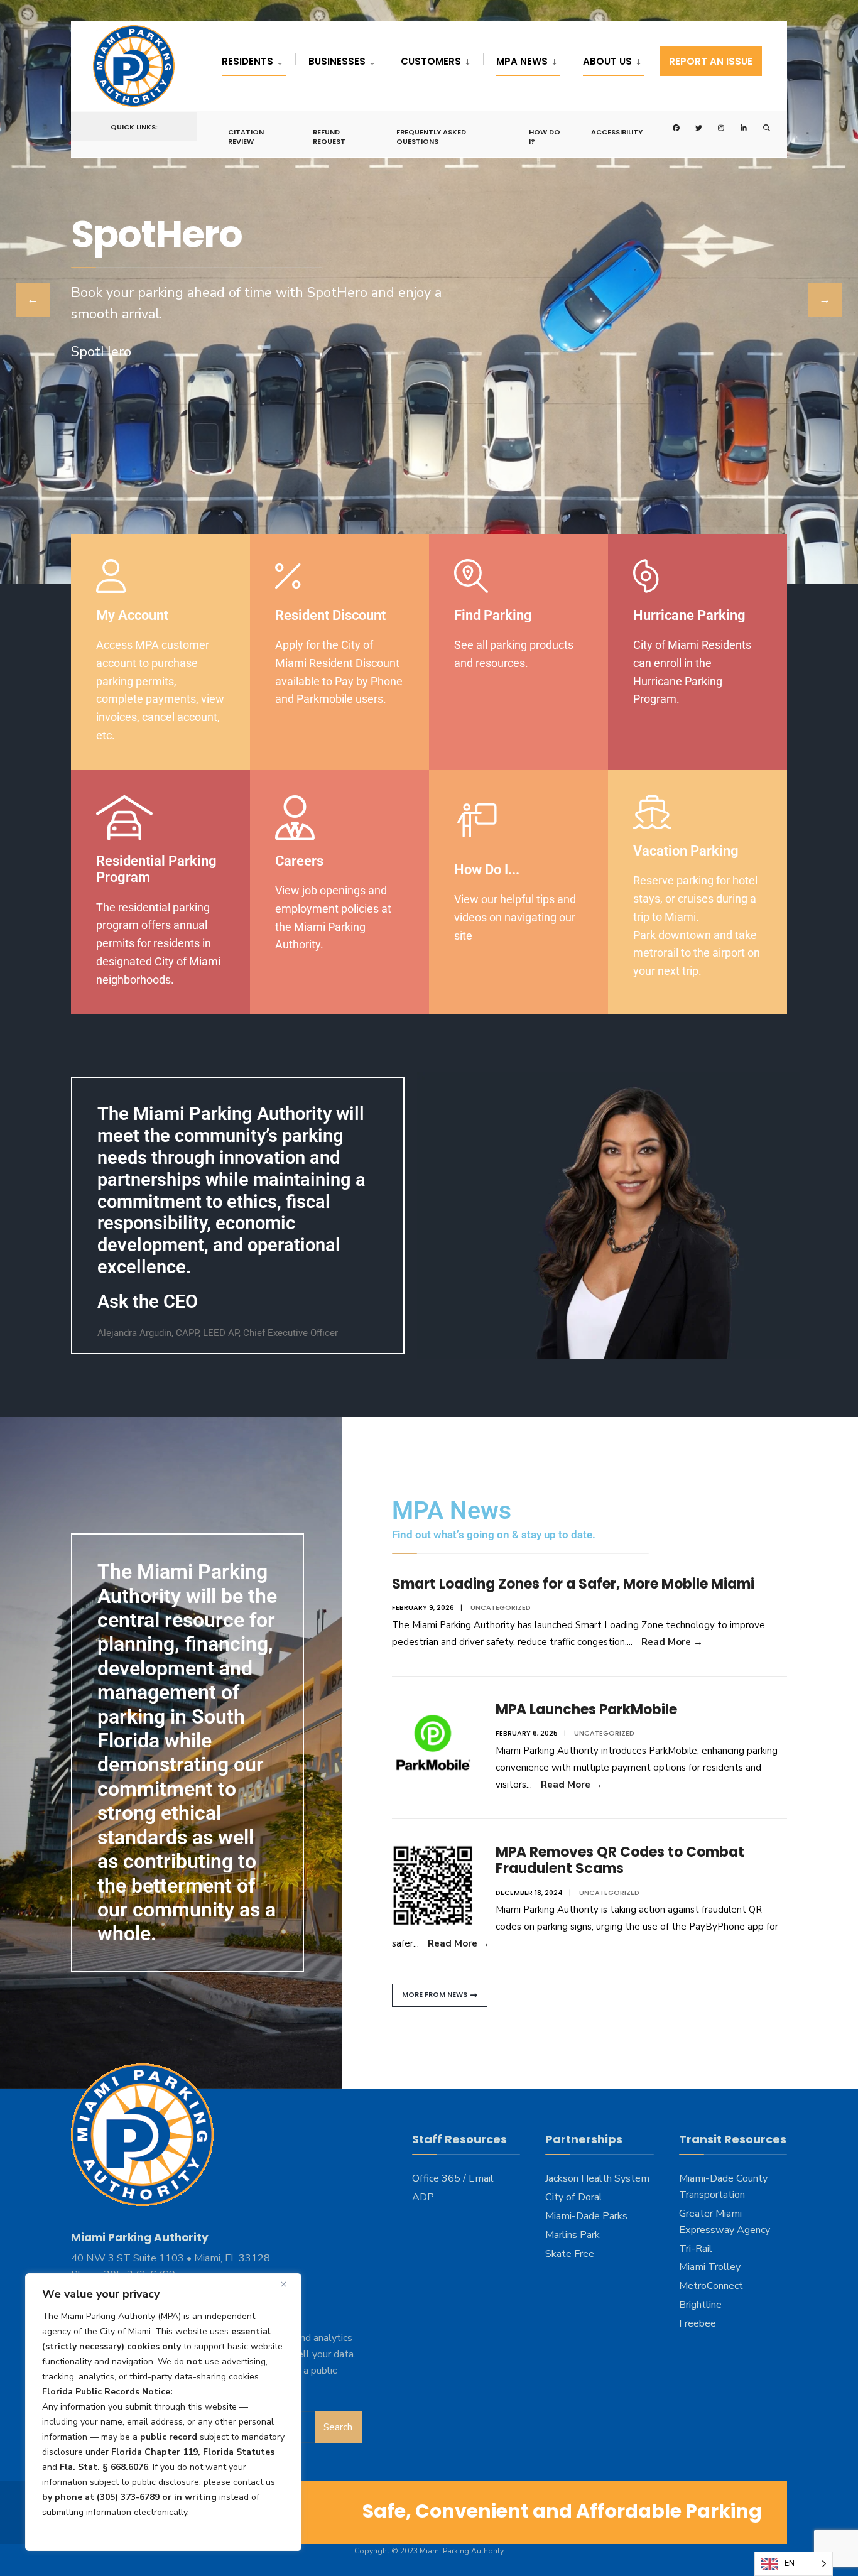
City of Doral (574, 2197)
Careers (299, 861)
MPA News (522, 61)
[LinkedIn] (734, 127)
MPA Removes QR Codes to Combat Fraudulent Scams (620, 1860)
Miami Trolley (710, 2267)
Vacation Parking (686, 851)
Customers (431, 61)
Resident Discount (330, 615)
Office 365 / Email (453, 2178)
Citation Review (246, 136)
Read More (672, 1642)
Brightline (700, 2305)
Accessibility (617, 132)
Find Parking (493, 615)
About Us (607, 61)
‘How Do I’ (128, 327)
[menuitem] (258, 59)
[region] (163, 2412)
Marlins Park (573, 2235)
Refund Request (329, 136)
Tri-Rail (696, 2249)
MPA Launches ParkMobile (586, 1709)
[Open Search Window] (757, 127)
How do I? (545, 136)
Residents (247, 61)
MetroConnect (711, 2286)
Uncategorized (501, 1607)
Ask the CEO (148, 1302)
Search (338, 2427)
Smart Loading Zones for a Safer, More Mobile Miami (573, 1584)
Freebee (698, 2323)
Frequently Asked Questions (431, 136)
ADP (423, 2197)
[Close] (288, 2284)
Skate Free (570, 2254)
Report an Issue (711, 61)
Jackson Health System (597, 2178)
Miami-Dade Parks (586, 2216)
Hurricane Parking (689, 615)
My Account (132, 615)
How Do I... (487, 870)
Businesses (337, 61)
